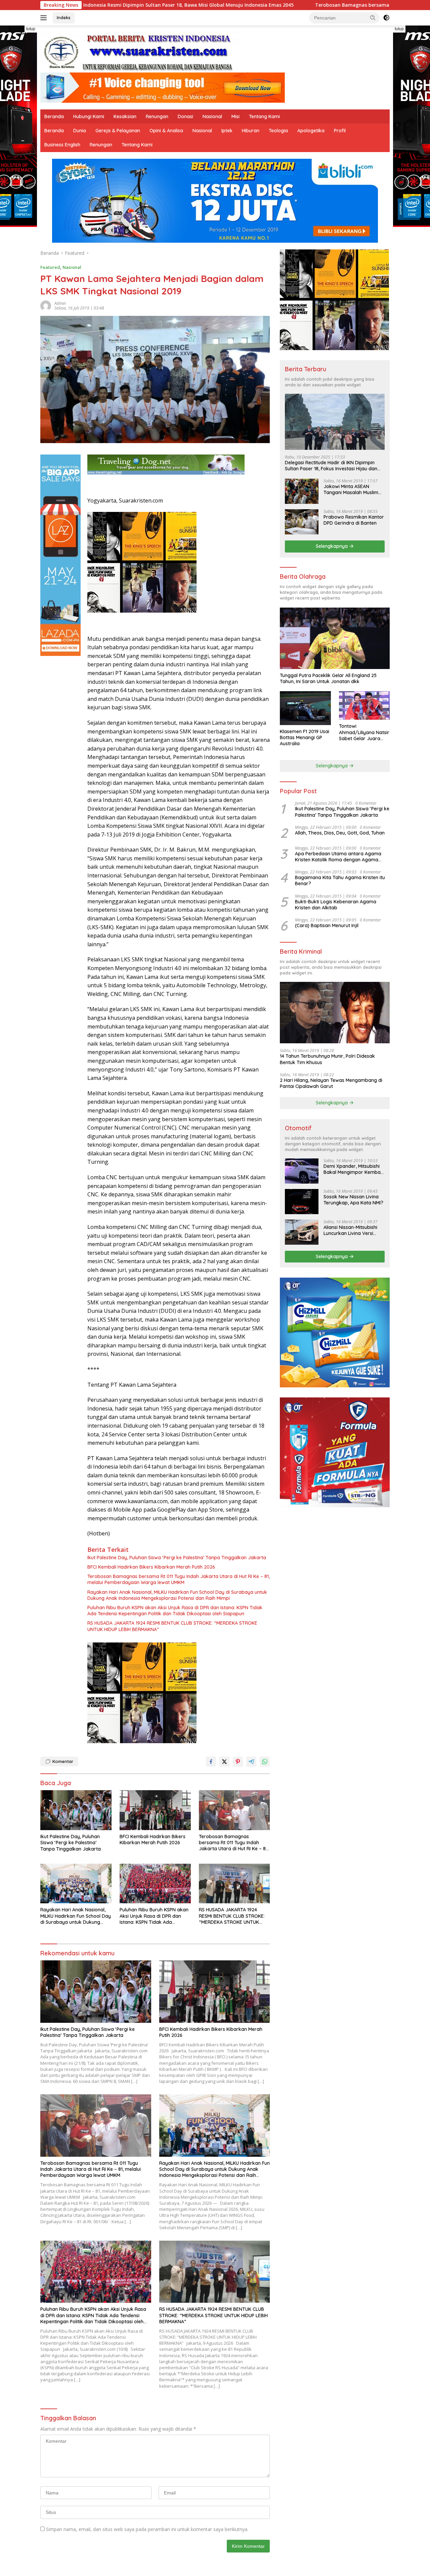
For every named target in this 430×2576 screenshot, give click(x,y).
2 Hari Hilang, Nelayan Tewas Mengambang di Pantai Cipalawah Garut (331, 1083)
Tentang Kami (264, 116)
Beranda (54, 116)
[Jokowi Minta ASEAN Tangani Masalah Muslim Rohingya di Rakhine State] (302, 491)
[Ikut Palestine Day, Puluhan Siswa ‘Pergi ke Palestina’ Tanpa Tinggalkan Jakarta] (76, 1810)
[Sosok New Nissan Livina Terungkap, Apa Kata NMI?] (302, 1202)
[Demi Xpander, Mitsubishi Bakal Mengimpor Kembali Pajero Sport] (302, 1171)
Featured (50, 267)
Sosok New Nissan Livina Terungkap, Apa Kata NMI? (353, 1200)
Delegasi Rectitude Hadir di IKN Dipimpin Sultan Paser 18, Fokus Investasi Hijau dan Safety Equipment (331, 466)
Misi (235, 116)
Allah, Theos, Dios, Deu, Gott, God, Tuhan (340, 833)
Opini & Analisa (166, 131)
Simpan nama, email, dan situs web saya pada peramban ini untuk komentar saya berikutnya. (147, 2529)
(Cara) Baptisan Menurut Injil (327, 925)
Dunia (80, 131)
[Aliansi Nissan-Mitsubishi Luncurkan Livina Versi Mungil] (302, 1232)
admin (60, 303)
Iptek (227, 131)
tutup (31, 29)
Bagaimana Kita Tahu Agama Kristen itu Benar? (340, 880)
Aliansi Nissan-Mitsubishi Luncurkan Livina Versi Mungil (350, 1230)
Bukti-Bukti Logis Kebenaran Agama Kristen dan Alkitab (336, 905)
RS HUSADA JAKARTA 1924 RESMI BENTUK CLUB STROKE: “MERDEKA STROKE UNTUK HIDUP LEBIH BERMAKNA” (172, 1626)
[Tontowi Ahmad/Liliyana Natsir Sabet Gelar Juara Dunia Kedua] (364, 705)
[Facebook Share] (211, 1762)
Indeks (64, 17)
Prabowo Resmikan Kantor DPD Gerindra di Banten (354, 520)
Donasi (185, 116)
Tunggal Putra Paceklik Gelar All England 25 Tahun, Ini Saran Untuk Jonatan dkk (328, 678)
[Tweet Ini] (224, 1762)
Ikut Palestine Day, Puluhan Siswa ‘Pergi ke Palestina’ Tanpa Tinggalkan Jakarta (177, 1558)
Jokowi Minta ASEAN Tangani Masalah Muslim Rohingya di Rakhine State (353, 489)
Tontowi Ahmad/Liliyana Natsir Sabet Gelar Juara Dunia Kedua (364, 732)
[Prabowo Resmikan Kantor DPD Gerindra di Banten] (302, 522)
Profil (340, 131)
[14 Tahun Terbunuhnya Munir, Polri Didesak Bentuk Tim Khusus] (335, 1013)
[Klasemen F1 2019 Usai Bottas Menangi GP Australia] (305, 708)
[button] (373, 17)
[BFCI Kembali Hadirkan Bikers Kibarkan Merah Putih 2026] (155, 1810)
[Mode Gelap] (386, 18)
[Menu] (45, 18)
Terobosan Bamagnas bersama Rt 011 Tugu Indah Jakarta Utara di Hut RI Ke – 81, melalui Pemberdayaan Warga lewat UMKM (179, 1579)
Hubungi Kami (89, 116)
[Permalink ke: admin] (46, 305)
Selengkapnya (332, 546)
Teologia (278, 131)
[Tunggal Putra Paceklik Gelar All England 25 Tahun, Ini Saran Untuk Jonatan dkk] (335, 638)
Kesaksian (125, 116)
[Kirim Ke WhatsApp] (265, 1762)
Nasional (212, 116)
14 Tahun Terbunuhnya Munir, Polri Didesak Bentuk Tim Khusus (327, 1059)
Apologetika (311, 131)
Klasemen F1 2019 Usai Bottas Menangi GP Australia (305, 737)
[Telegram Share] (251, 1762)
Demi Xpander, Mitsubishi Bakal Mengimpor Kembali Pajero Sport (353, 1169)
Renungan (157, 116)
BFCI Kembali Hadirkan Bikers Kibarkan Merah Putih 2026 (151, 1567)
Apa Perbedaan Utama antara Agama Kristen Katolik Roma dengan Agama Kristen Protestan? (338, 857)
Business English (62, 145)
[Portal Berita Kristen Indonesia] (141, 52)
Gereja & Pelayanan (118, 131)
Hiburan (251, 131)
